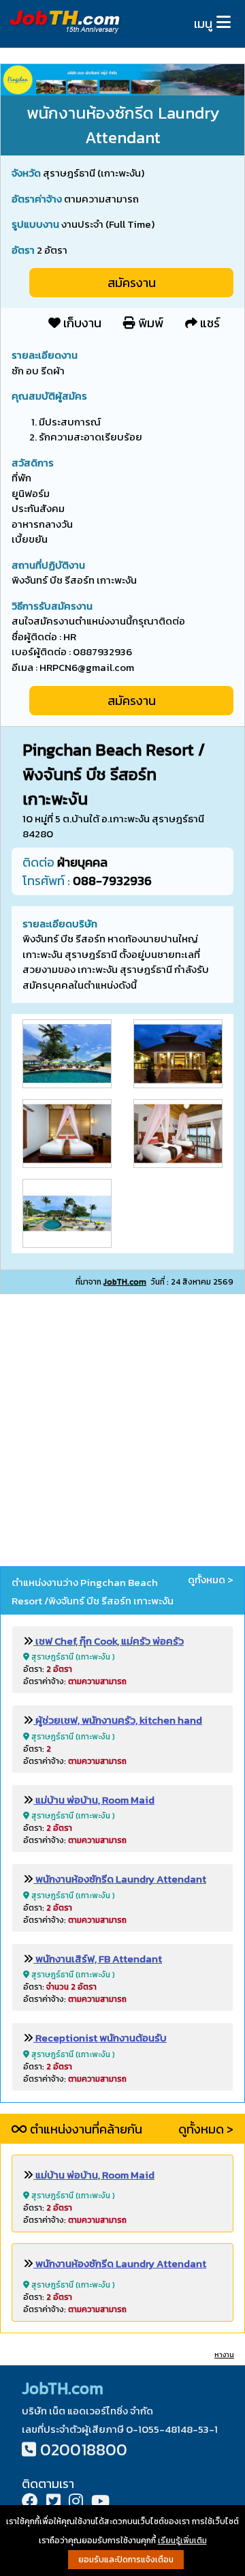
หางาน (224, 2355)
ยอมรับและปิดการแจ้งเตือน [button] (126, 2560)
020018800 (84, 2450)
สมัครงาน (132, 283)
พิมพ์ (149, 323)
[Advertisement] (122, 1433)
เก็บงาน (81, 323)
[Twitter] (53, 2503)
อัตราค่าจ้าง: (75, 1681)
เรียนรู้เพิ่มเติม (182, 2541)
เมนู (203, 24)
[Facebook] (30, 2503)
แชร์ (209, 323)
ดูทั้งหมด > (211, 1580)
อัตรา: (48, 1669)
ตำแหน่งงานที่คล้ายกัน (85, 2129)
